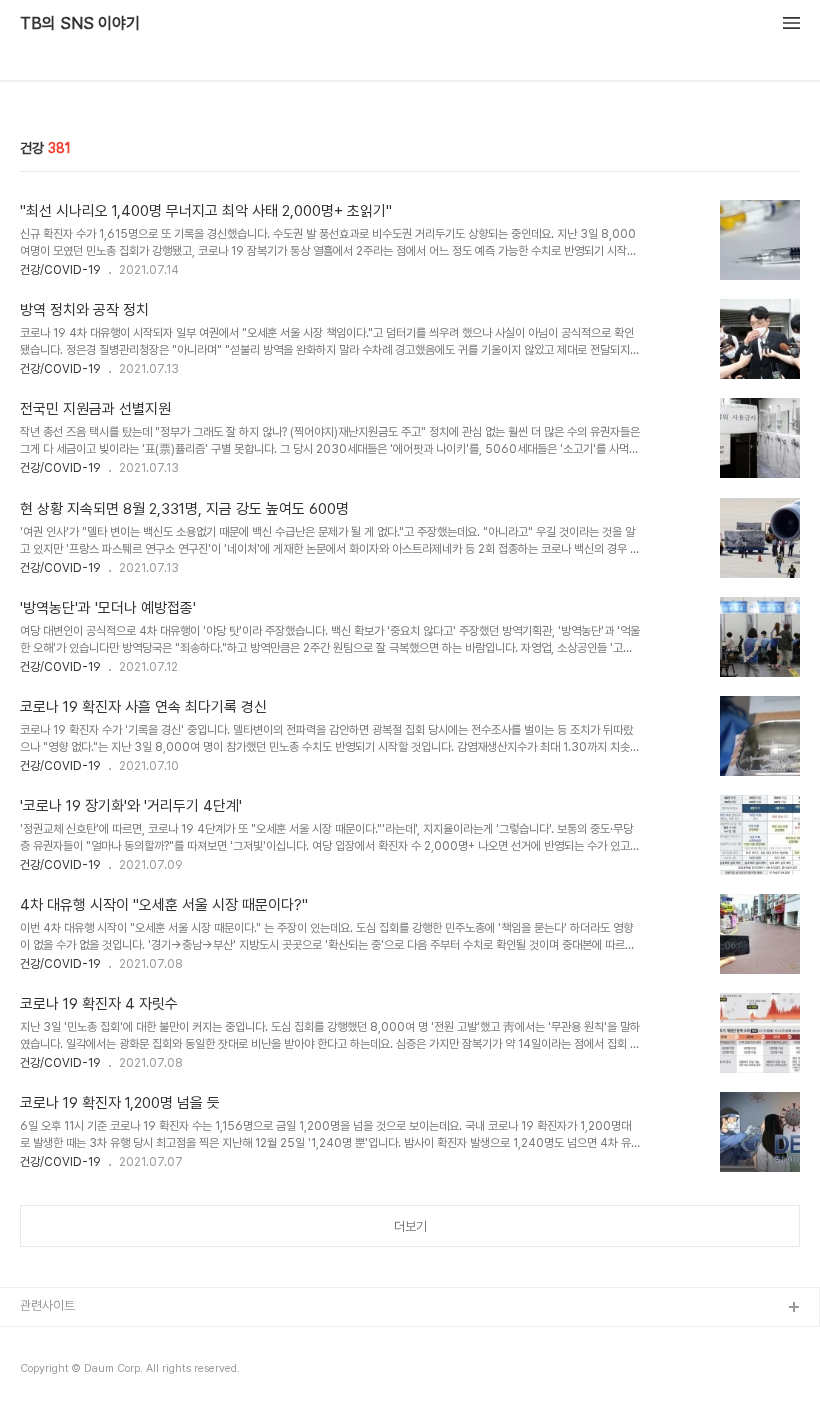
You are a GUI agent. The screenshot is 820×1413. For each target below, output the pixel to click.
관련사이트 (47, 1305)
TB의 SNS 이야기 (80, 24)
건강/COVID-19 (60, 270)
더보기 (410, 1226)
